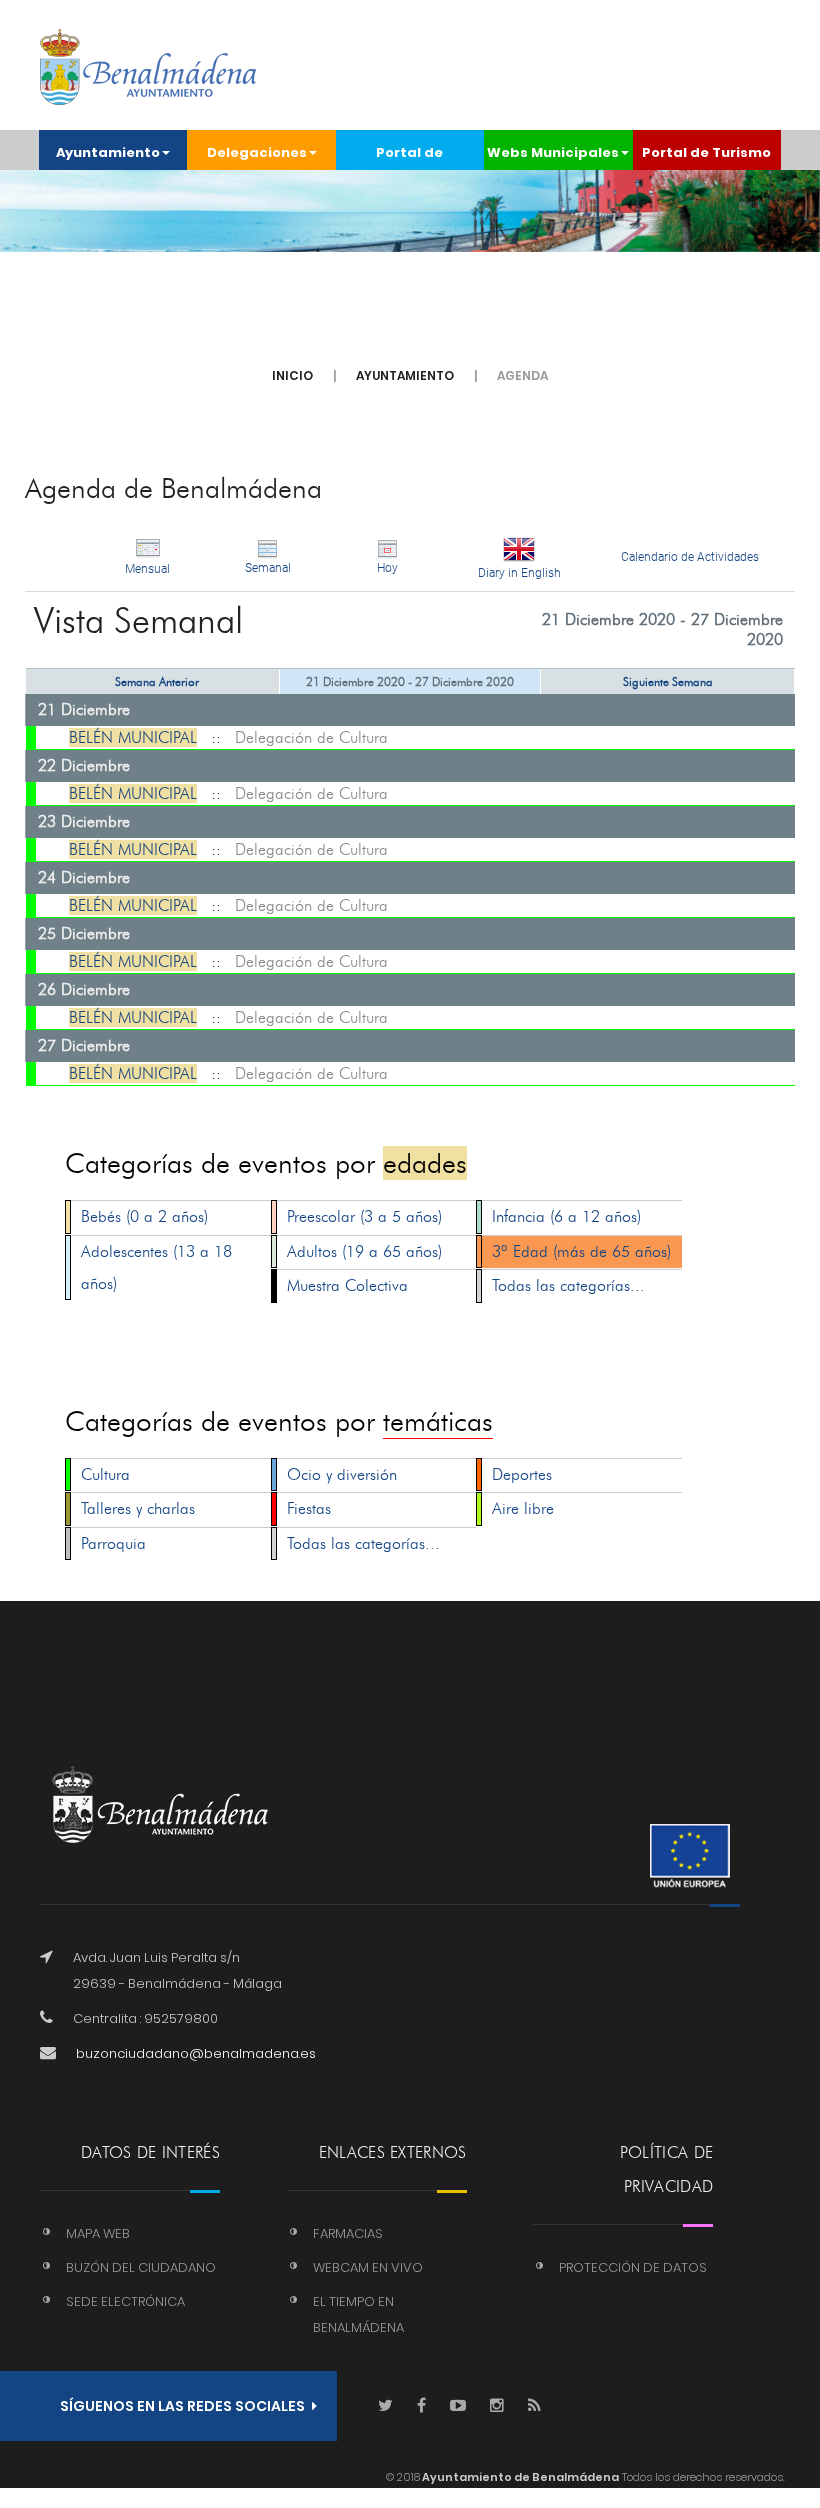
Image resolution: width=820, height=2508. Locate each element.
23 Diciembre (84, 821)
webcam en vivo (368, 2267)
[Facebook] (421, 2406)
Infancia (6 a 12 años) (566, 1216)
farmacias (348, 2233)
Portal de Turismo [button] (706, 152)
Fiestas (309, 1508)
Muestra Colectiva (347, 1285)
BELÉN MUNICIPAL (133, 737)
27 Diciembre (84, 1045)
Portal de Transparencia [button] (409, 156)
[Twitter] (385, 2406)
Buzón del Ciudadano (141, 2267)
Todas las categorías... (568, 1285)
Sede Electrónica (125, 2301)
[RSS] (534, 2406)
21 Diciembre (84, 709)
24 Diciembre (84, 877)
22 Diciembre (84, 765)
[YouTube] (458, 2406)
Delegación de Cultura (311, 737)
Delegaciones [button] (257, 152)
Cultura (105, 1474)
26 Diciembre (84, 989)
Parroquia (113, 1543)
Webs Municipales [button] (553, 152)
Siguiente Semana (668, 681)
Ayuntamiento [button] (108, 152)
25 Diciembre (84, 933)
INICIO (292, 375)
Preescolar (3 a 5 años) (364, 1216)
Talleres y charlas (138, 1508)
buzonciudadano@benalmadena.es (196, 2053)
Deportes (522, 1474)
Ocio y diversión (342, 1474)
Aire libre (523, 1508)
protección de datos (633, 2267)
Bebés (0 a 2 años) (144, 1216)
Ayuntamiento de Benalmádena (519, 2477)
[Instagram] (497, 2406)
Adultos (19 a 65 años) (364, 1251)
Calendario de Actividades (690, 557)
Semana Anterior (157, 681)
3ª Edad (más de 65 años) (581, 1251)
